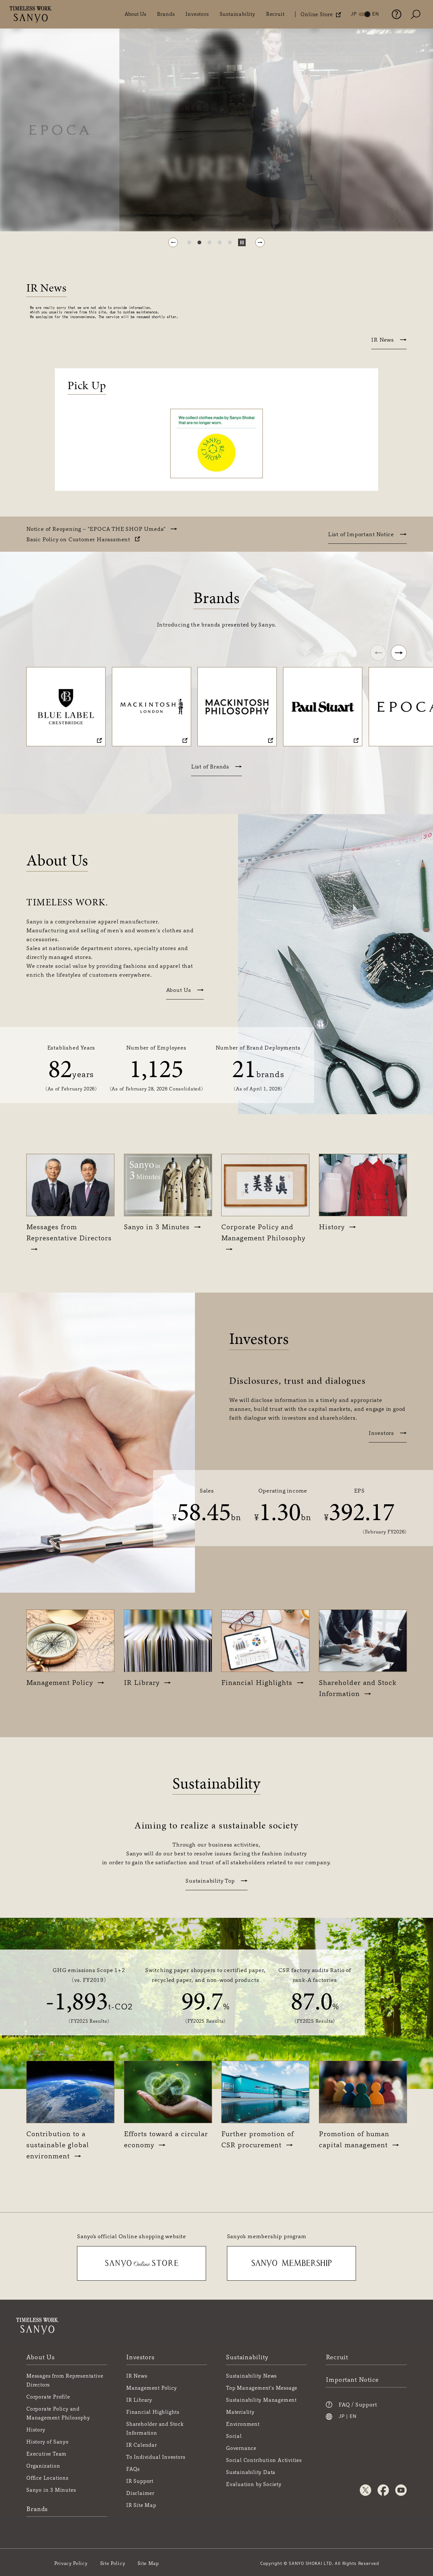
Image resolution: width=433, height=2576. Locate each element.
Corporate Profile (48, 2397)
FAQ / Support (358, 2405)
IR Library (139, 2400)
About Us (135, 14)
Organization (43, 2466)
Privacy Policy (71, 2563)
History (36, 2430)
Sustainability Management (261, 2400)
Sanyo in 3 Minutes (51, 2490)
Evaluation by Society (254, 2484)
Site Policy (113, 2563)
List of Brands (210, 767)
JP (342, 2417)
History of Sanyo (48, 2442)
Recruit (275, 14)
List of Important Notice (361, 534)
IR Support (140, 2481)
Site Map (148, 2563)
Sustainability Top (210, 1881)
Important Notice (352, 2380)
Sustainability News (251, 2376)
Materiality (240, 2412)
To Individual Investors (156, 2457)
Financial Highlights (153, 2412)
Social (234, 2436)
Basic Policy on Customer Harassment (78, 539)
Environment (243, 2424)
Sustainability (237, 14)
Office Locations (47, 2478)
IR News (383, 340)
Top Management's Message (262, 2388)
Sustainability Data (251, 2472)
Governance (241, 2448)
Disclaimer (140, 2493)
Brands (166, 14)
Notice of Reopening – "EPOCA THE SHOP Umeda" (96, 529)
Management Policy (152, 2388)
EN (353, 2417)
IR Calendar (142, 2445)
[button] (173, 242)
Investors (197, 14)
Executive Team (46, 2454)
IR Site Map (141, 2505)
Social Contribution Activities (264, 2460)
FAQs (133, 2469)
